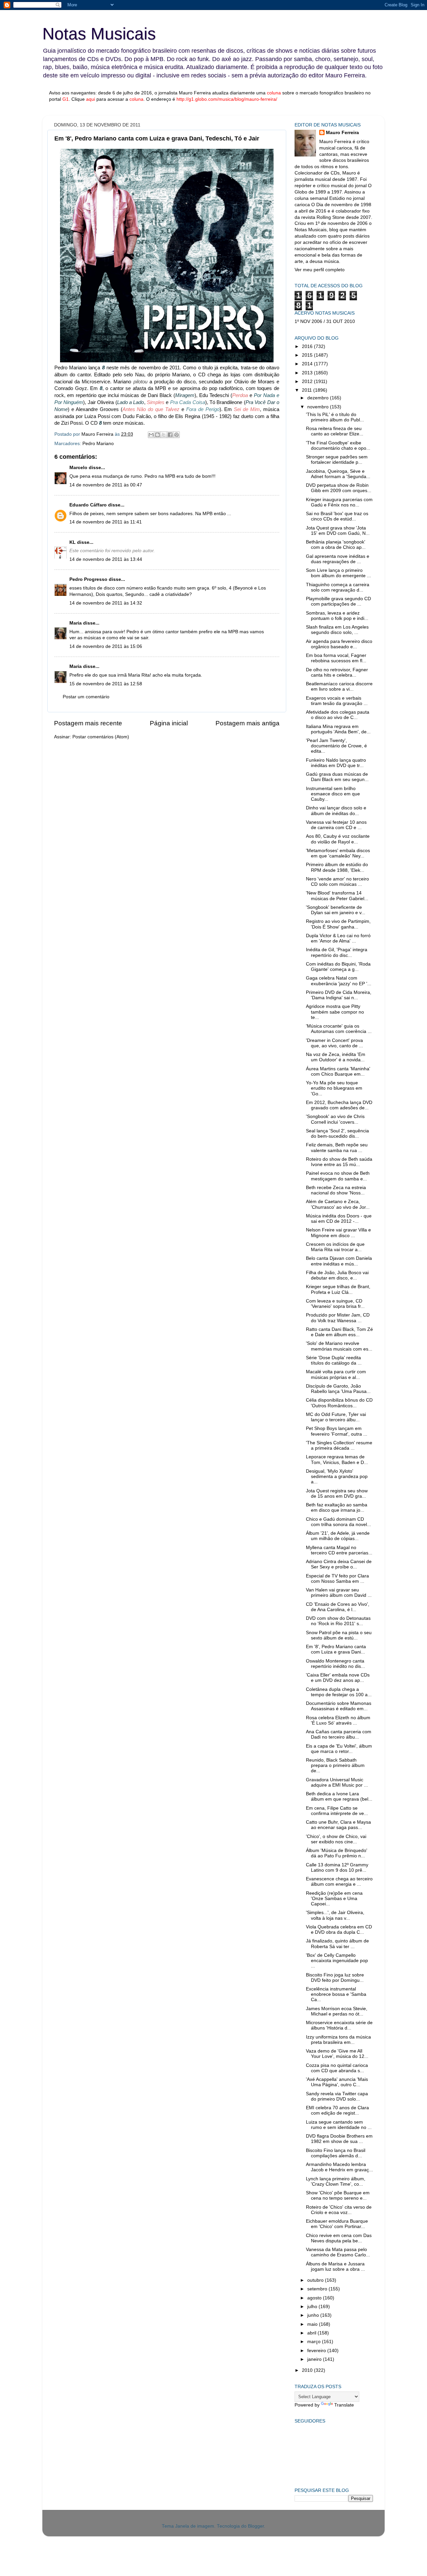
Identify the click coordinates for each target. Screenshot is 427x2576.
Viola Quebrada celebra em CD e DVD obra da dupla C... (339, 1930)
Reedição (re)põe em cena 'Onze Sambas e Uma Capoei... (334, 1899)
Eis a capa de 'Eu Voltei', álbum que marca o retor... (339, 1749)
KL (73, 542)
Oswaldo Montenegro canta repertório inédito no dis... (335, 1664)
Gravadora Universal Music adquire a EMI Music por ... (337, 1782)
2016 (308, 346)
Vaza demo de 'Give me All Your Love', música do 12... (337, 2054)
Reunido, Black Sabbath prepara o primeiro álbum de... (335, 1765)
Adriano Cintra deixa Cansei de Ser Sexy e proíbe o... (339, 1564)
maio (313, 2324)
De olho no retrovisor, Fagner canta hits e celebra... (337, 672)
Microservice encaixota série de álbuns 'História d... (339, 2025)
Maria (76, 623)
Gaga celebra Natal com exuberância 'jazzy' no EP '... (339, 981)
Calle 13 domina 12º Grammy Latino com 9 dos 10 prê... (337, 1868)
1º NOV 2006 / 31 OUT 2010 (325, 321)
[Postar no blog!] (157, 435)
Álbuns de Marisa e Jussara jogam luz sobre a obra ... (335, 2267)
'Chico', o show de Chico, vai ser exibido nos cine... (336, 1839)
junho (314, 2315)
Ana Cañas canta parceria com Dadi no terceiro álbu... (339, 1734)
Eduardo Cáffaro (88, 505)
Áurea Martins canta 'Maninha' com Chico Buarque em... (338, 1071)
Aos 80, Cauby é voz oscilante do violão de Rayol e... (338, 839)
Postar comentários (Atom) (101, 737)
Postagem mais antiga (248, 723)
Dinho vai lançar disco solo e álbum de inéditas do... (336, 811)
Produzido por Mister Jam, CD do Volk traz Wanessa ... (338, 1318)
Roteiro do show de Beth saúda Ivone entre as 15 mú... (339, 1162)
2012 (308, 382)
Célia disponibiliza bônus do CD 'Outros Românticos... (339, 1403)
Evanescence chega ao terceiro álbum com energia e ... (339, 1882)
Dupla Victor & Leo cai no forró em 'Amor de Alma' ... (338, 938)
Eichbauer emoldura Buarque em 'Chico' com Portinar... (337, 2224)
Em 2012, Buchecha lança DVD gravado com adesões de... (339, 1105)
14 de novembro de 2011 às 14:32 (106, 603)
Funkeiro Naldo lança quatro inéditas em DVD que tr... (336, 763)
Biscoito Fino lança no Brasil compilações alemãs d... (336, 2153)
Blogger (256, 2526)
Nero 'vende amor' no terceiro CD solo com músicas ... (337, 882)
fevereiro (317, 2351)
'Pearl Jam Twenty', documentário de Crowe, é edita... (336, 746)
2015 (308, 355)
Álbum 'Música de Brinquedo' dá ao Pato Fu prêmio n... (337, 1853)
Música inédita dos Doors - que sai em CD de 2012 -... (339, 1219)
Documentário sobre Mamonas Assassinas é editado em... (339, 1706)
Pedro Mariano (98, 444)
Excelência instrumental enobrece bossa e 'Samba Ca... (336, 1994)
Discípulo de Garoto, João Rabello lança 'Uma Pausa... (338, 1389)
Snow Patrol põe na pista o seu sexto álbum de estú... (339, 1635)
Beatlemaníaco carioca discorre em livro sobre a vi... (339, 686)
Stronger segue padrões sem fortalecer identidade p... (337, 460)
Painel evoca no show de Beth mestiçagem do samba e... (338, 1176)
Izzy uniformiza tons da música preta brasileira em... (338, 2040)
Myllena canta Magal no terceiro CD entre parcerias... (339, 1550)
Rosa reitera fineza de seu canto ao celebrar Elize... (335, 431)
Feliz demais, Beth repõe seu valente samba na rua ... (337, 1148)
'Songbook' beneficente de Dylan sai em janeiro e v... (336, 910)
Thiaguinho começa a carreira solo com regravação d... (338, 587)
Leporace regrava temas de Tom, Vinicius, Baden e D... (337, 1459)
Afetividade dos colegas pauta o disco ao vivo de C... (338, 715)
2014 (308, 364)
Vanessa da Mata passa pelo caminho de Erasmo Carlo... (338, 2252)
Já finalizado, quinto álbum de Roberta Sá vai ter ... (337, 1944)
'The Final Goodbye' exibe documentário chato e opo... (338, 446)
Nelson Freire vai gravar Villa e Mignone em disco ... (338, 1233)
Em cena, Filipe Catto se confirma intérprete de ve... (337, 1811)
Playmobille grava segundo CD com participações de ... (338, 601)
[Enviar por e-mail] (151, 435)
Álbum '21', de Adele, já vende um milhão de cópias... (338, 1536)
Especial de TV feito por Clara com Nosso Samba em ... (337, 1579)
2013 (308, 373)
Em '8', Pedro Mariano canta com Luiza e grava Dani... (336, 1649)
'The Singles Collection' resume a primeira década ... (339, 1445)
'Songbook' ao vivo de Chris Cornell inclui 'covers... (335, 1119)
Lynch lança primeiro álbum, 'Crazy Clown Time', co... (336, 2181)
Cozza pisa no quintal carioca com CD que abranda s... (337, 2068)
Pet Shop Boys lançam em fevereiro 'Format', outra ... (337, 1431)
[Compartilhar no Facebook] (170, 435)
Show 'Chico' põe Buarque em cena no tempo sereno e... (338, 2195)
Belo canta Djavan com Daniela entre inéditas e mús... (339, 1261)
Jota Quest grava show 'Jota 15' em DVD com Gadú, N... (338, 531)
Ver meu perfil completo (320, 270)
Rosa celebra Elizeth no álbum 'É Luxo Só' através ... (338, 1720)
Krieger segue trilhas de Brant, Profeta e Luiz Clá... (338, 1289)
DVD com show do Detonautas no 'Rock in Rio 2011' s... (338, 1621)
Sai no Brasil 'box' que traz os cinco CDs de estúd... (337, 516)
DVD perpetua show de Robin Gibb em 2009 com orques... (339, 488)
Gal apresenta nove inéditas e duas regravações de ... (338, 559)
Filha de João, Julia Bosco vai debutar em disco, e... (337, 1275)
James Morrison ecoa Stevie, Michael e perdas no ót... (337, 2011)
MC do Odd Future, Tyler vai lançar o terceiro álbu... (336, 1417)
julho (313, 2307)
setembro (318, 2289)
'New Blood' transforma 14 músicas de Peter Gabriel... (337, 896)
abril (312, 2333)
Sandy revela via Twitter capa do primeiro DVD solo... (337, 2096)
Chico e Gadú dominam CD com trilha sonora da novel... (338, 1522)
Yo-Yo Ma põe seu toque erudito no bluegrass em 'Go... (334, 1088)
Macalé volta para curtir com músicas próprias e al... (336, 1374)
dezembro (319, 398)
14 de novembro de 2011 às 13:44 (106, 559)
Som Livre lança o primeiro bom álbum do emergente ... (338, 573)
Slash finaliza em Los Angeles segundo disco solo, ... (337, 630)
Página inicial (169, 723)
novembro (319, 407)
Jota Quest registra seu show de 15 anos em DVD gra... (337, 1494)
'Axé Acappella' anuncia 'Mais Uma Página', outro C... (337, 2082)
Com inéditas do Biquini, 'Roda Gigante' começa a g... (338, 967)
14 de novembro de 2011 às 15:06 (106, 646)
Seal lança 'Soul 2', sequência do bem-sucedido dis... (337, 1134)
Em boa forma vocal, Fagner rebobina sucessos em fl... (336, 658)
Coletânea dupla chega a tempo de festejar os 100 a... (339, 1692)
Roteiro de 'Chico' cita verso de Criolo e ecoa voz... (339, 2210)
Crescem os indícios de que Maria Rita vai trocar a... (335, 1247)
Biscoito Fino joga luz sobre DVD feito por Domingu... (335, 1978)
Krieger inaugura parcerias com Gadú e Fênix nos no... (339, 502)
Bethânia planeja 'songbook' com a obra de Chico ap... (336, 545)
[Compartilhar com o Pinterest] (176, 435)
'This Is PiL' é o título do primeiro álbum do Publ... (335, 417)
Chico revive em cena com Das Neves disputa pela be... (339, 2238)
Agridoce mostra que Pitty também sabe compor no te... (335, 1012)
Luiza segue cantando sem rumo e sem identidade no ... (339, 2125)
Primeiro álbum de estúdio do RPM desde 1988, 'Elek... (337, 867)
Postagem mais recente (88, 723)
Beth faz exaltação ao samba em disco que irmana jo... (337, 1508)
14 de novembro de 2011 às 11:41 (106, 522)
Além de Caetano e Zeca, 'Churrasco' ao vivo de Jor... (338, 1204)
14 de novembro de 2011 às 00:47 (106, 485)
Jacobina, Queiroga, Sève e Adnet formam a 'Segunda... (338, 474)
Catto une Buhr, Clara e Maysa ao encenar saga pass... (338, 1825)
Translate (344, 2405)
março (315, 2342)
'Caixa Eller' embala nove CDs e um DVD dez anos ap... (338, 1678)
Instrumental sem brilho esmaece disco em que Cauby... (333, 794)
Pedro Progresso (88, 579)
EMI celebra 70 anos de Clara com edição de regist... (337, 2110)
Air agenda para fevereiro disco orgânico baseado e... (339, 644)
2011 (308, 390)
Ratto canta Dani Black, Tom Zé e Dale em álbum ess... (339, 1332)
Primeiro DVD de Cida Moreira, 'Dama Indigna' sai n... (339, 995)
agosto (315, 2298)
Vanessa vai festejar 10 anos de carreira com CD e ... (336, 825)
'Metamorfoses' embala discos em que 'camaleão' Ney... (338, 853)
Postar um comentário (86, 697)
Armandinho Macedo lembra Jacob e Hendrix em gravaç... (339, 2167)
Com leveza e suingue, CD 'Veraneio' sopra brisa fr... (335, 1304)
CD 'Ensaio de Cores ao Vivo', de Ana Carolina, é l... (338, 1607)
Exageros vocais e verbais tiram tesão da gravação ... (337, 701)
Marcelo (78, 468)
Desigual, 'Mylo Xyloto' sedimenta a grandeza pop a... (337, 1477)
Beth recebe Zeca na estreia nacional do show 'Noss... (336, 1190)
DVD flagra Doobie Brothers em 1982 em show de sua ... (339, 2139)
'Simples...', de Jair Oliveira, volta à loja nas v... (335, 1915)
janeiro (315, 2359)
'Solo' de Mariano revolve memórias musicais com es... (339, 1346)
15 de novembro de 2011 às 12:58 (106, 684)
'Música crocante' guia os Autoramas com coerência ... (339, 1029)
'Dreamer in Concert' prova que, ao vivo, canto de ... (334, 1043)
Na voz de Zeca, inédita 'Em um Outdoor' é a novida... (336, 1057)
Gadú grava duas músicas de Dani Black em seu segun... (337, 777)
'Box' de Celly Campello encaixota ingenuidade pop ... (337, 1961)
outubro (316, 2280)
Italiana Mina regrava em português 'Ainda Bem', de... (338, 729)
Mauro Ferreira (342, 133)
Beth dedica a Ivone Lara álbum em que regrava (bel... (339, 1796)
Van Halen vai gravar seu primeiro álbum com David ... (339, 1593)
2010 (308, 2370)
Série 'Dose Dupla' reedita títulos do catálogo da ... (334, 1360)
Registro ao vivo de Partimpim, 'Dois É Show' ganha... (338, 924)
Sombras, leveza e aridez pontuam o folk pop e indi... (337, 616)
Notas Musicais (99, 34)
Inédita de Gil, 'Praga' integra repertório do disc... (337, 952)
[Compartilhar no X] (164, 435)
